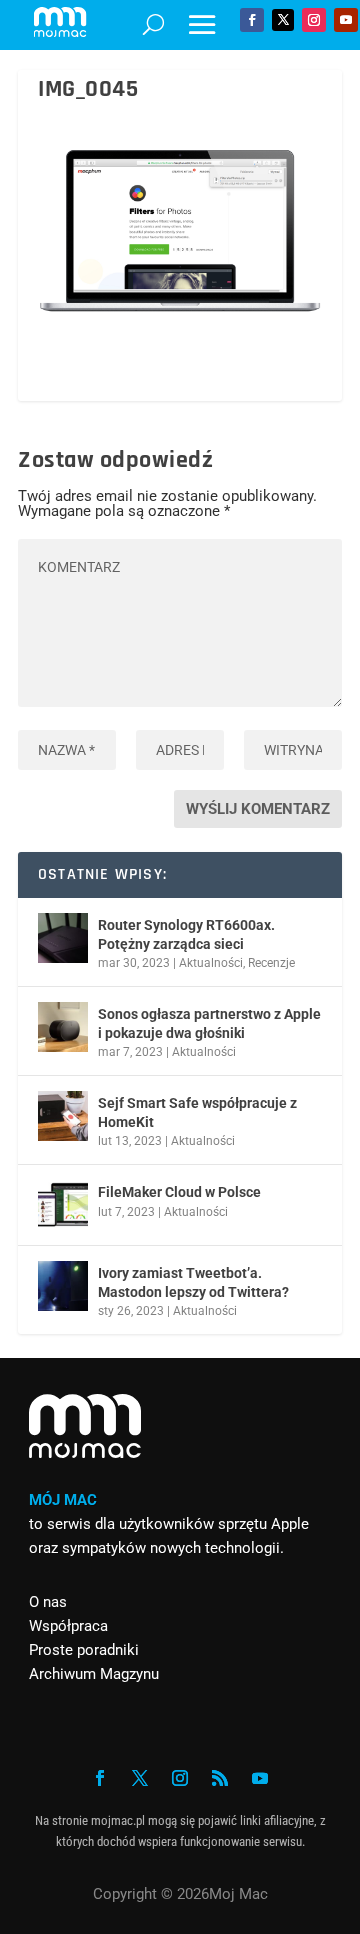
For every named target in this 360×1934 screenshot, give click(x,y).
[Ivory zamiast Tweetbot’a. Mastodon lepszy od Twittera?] (63, 1286)
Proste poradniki (84, 1650)
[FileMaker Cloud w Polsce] (63, 1205)
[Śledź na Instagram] (314, 20)
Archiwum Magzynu (94, 1674)
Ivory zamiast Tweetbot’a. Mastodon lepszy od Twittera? (193, 1282)
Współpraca (68, 1626)
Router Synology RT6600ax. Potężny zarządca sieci (186, 934)
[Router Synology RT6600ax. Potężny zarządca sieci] (63, 938)
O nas (48, 1602)
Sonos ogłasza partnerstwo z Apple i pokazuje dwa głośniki (209, 1023)
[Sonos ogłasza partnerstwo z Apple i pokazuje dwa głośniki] (63, 1027)
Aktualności (211, 963)
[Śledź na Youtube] (346, 20)
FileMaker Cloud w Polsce (179, 1192)
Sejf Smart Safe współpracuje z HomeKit (197, 1112)
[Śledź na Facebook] (252, 20)
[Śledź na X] (283, 20)
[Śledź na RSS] (220, 1778)
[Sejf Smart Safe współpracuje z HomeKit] (63, 1116)
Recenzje (271, 963)
